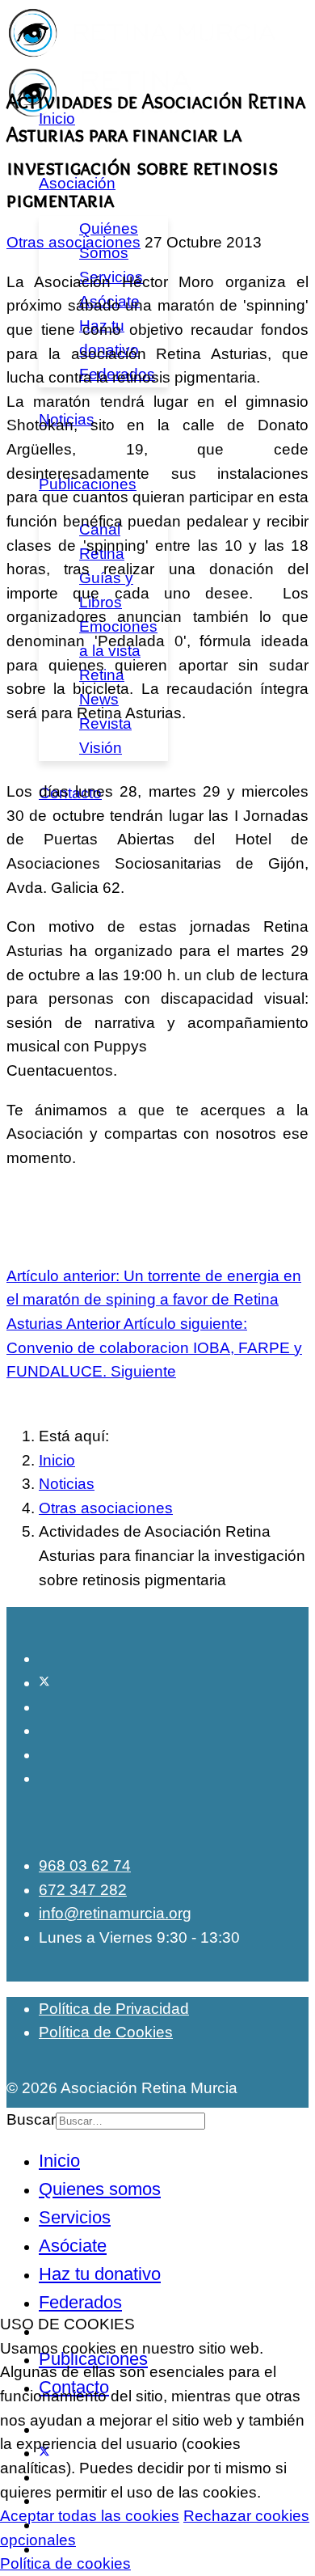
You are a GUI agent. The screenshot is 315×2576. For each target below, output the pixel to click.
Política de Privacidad (114, 2009)
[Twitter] (44, 1683)
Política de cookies (65, 2563)
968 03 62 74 (85, 1865)
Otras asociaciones (73, 242)
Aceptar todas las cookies (90, 2516)
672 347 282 (83, 1890)
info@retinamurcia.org (115, 1913)
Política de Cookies (106, 2032)
